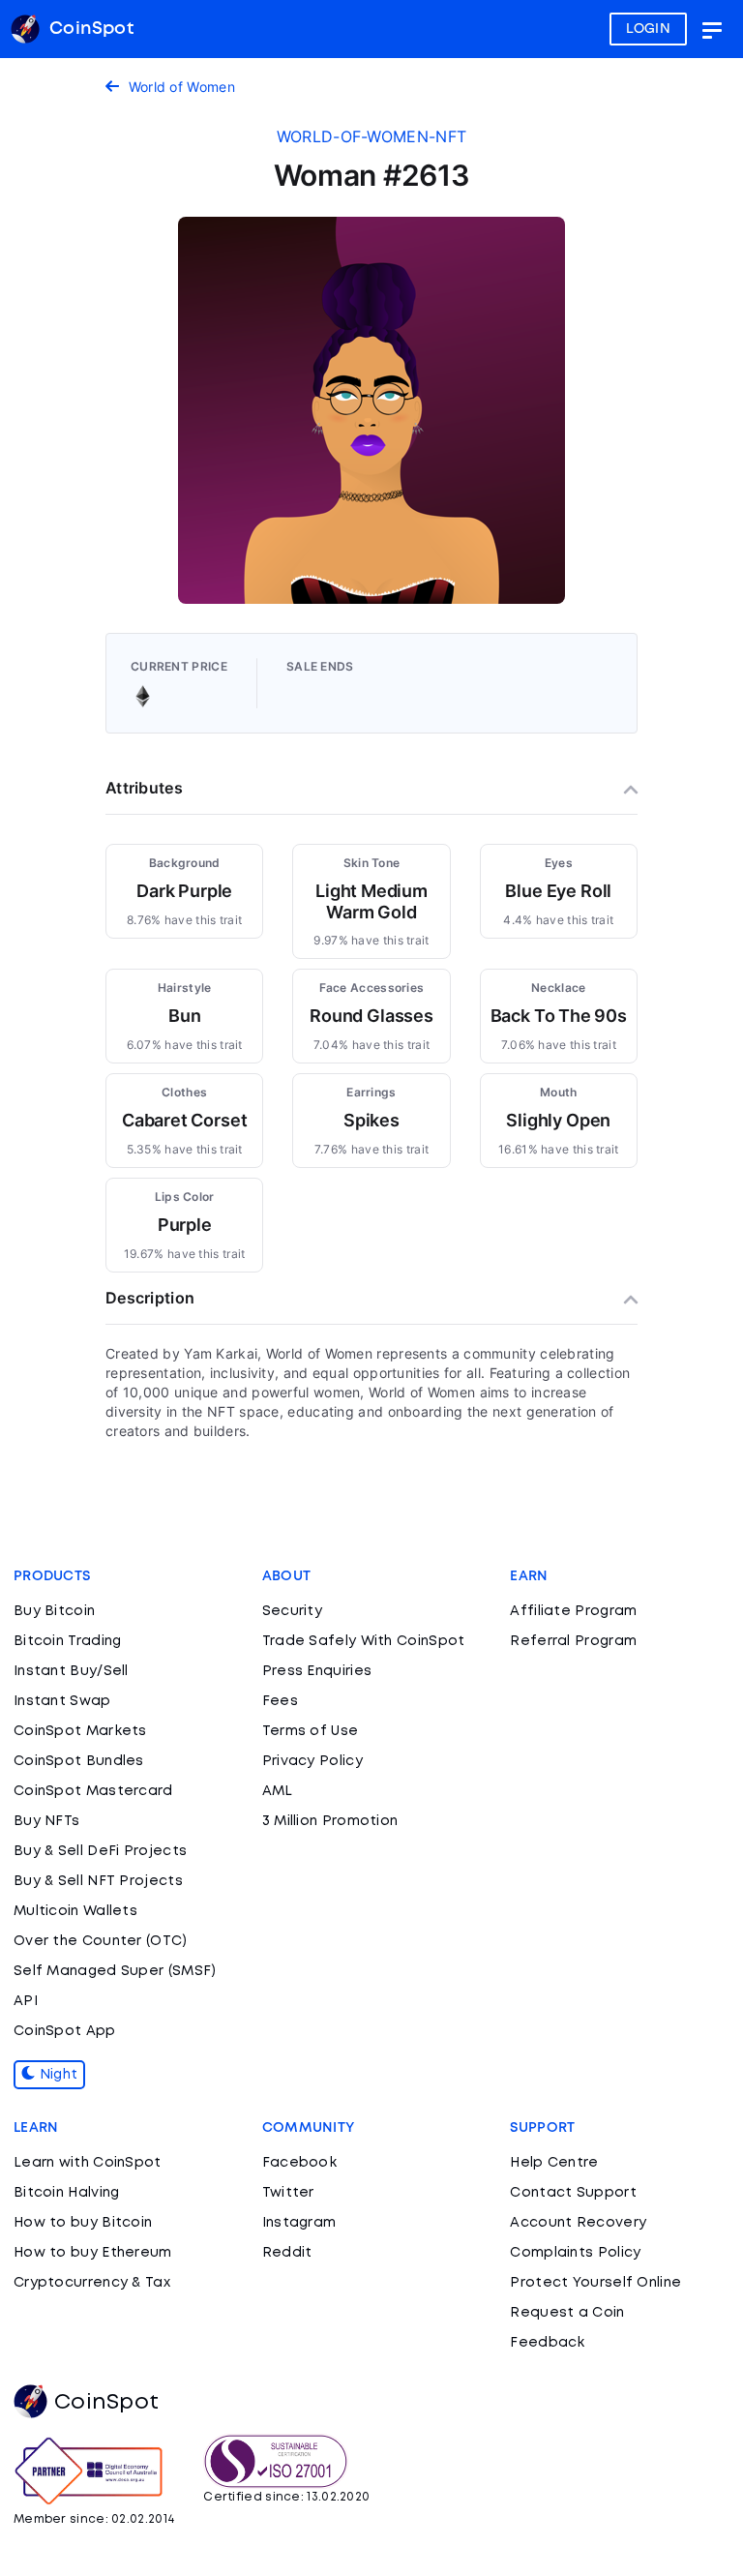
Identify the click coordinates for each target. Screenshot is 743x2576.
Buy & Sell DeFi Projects (100, 1851)
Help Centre (554, 2163)
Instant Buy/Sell (71, 1671)
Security (292, 1611)
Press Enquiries (317, 1671)
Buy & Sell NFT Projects (98, 1881)
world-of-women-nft (371, 136)
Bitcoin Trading (68, 1641)
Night (56, 2075)
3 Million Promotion (330, 1821)
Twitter (288, 2193)
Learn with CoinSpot (88, 2163)
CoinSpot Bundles (79, 1761)
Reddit (287, 2253)
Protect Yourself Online (595, 2283)
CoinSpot (106, 2403)
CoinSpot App (65, 2031)
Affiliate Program (573, 1611)
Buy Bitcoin (54, 1611)
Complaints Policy (575, 2253)
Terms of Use (311, 1731)
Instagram (299, 2223)
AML (278, 1791)
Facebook (299, 2163)
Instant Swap (62, 1701)
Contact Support (573, 2193)
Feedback (547, 2343)
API (26, 2001)
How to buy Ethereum (93, 2253)
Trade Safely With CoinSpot (364, 1641)
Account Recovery (578, 2223)
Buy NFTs (46, 1821)
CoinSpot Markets (80, 1731)
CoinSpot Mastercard (93, 1791)
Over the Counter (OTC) (101, 1941)
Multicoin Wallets (75, 1911)
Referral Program (573, 1641)
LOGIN (649, 29)
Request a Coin (567, 2313)
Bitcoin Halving (67, 2193)
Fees (280, 1701)
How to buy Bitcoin (83, 2223)
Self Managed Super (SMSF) (115, 1971)
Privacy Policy (312, 1761)
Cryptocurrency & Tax (92, 2283)
